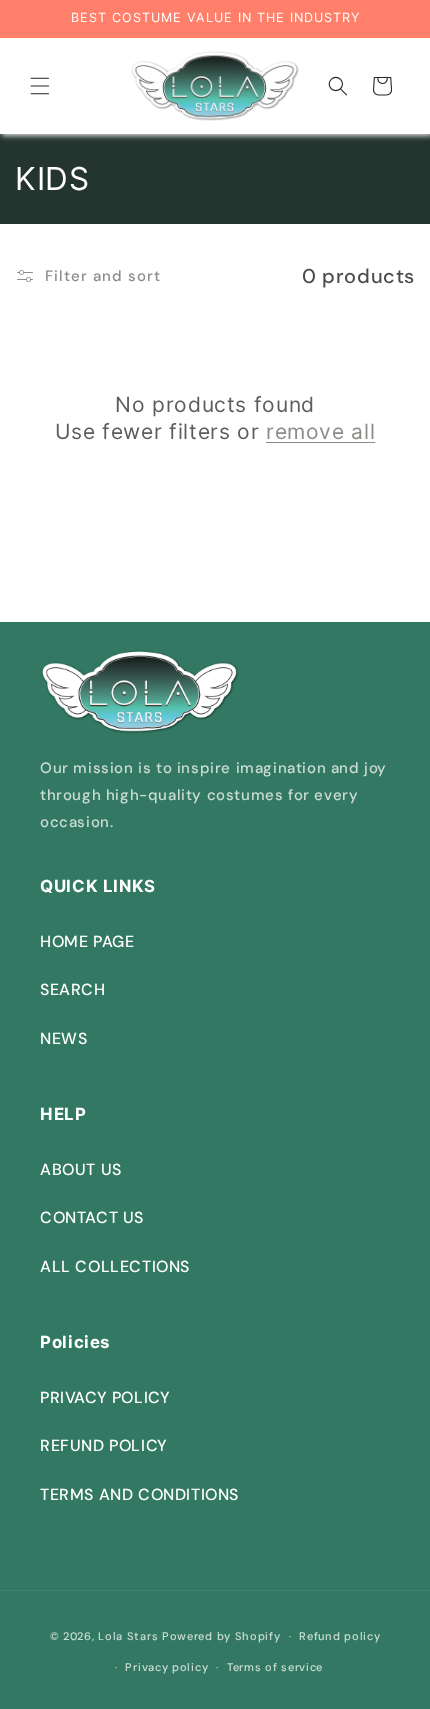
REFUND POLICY (104, 1445)
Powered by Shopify (221, 1636)
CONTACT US (92, 1217)
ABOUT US (81, 1169)
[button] (40, 86)
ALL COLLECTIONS (115, 1266)
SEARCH (73, 989)
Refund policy (339, 1636)
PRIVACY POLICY (105, 1397)
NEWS (63, 1038)
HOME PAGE (87, 941)
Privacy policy (166, 1667)
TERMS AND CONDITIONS (139, 1494)
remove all (320, 431)
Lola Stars (128, 1636)
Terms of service (275, 1667)
